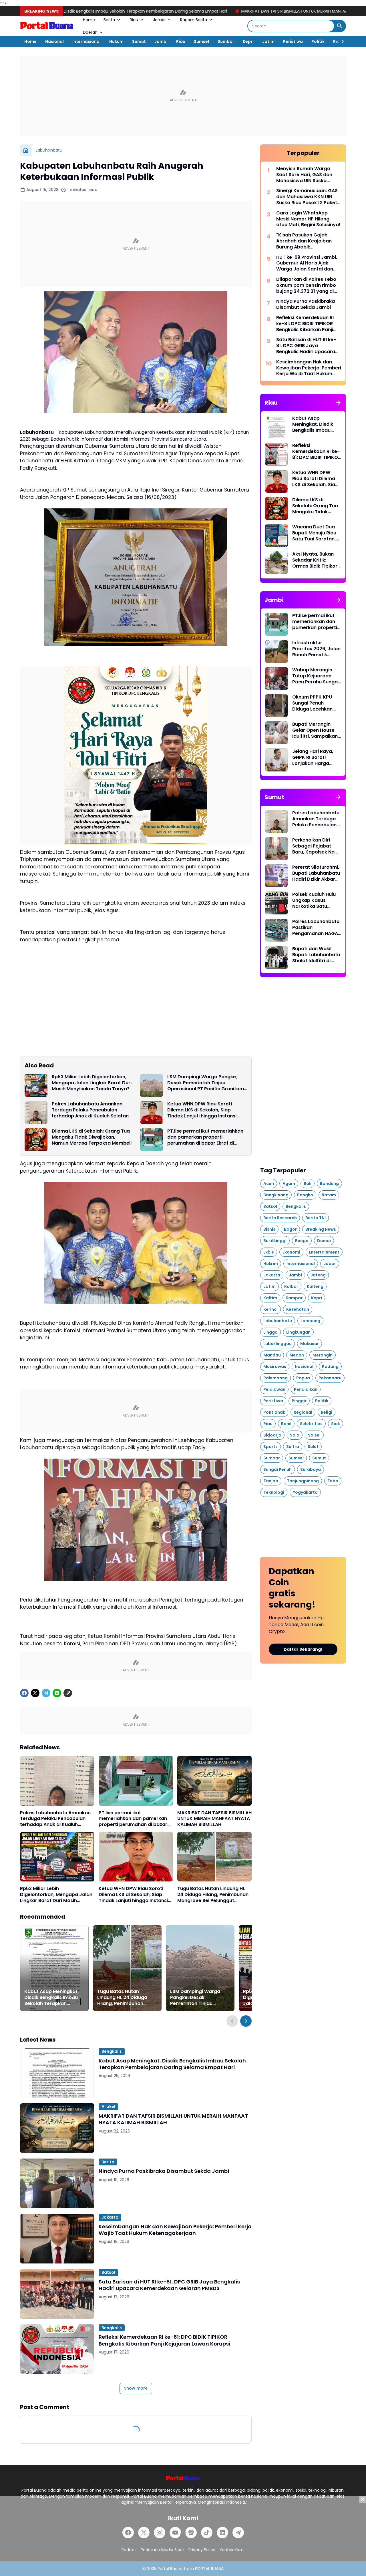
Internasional (86, 41)
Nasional (54, 41)
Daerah (90, 32)
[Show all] (338, 403)
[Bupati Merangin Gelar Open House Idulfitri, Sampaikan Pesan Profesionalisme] (277, 733)
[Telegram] (46, 1693)
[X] (35, 1693)
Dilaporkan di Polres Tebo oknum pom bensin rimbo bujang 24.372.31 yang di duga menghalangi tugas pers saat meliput (306, 285)
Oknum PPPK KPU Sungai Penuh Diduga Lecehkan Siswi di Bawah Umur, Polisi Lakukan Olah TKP (316, 703)
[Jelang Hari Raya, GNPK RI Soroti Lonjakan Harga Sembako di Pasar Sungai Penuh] (277, 760)
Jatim (268, 41)
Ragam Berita (194, 20)
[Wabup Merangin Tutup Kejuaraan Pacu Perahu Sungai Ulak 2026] (277, 679)
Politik (318, 41)
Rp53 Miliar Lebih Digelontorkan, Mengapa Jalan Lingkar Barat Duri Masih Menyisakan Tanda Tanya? (92, 1083)
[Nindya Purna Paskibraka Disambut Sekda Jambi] (57, 2183)
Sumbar (226, 41)
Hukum (116, 41)
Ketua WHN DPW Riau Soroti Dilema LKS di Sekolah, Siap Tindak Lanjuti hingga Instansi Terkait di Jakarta (202, 1110)
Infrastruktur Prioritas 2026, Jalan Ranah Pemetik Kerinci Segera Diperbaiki (316, 649)
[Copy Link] (68, 1693)
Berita (109, 20)
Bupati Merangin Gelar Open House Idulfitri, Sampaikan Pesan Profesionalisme (315, 730)
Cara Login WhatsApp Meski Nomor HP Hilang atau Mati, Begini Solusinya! (308, 219)
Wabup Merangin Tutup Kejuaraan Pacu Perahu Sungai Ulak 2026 (316, 676)
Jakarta (110, 2217)
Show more (136, 2388)
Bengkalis (112, 2051)
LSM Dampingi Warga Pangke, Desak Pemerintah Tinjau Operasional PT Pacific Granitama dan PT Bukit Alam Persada (207, 1083)
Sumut (139, 41)
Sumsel (201, 41)
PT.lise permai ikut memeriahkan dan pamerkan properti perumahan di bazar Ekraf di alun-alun (205, 1137)
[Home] (26, 150)
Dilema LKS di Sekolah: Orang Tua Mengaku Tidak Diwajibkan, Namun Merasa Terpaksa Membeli (92, 1137)
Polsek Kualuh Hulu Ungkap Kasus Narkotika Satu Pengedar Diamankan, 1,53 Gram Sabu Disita (314, 900)
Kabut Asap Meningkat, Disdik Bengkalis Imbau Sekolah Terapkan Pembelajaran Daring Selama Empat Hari (51, 1998)
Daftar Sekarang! (303, 1649)
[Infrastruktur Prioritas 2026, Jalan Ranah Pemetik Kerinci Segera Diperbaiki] (277, 651)
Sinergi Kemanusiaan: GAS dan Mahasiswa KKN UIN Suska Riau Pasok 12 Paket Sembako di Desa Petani (307, 197)
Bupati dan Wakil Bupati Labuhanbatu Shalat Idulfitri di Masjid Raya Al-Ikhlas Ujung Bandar (316, 955)
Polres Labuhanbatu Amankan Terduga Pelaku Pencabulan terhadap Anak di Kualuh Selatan (90, 1110)
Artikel (108, 2106)
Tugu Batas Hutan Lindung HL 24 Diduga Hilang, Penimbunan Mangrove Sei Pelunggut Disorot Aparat (213, 1895)
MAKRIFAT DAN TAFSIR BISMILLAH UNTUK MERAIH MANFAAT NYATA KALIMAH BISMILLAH (194, 11)
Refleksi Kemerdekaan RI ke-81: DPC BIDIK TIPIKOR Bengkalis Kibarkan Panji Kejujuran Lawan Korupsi (164, 2340)
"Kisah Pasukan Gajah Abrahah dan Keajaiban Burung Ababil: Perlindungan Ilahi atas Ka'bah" (304, 241)
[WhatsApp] (57, 1693)
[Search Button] (340, 26)
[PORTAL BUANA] (47, 26)
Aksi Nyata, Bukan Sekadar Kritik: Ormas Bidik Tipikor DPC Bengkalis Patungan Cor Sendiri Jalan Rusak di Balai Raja (315, 560)
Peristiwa (293, 41)
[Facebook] (24, 1693)
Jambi (159, 20)
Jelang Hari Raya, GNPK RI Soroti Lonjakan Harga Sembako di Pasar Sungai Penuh (314, 757)
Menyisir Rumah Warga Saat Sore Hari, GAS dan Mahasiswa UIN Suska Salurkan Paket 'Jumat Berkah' (304, 175)
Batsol (108, 2272)
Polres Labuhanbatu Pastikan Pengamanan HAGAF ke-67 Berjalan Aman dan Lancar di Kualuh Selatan (317, 928)
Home (89, 20)
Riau (134, 20)
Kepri (248, 41)
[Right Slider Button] (340, 41)
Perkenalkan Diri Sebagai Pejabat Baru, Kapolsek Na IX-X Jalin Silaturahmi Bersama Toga (313, 846)
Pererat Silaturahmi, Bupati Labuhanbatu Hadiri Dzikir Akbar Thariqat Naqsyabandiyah (316, 873)
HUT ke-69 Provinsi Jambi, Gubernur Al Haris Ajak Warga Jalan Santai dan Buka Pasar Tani (307, 263)
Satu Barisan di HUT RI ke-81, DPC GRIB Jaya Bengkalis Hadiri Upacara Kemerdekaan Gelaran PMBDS (169, 2285)
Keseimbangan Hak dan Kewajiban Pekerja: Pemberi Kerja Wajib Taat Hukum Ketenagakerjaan (175, 2230)
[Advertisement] (183, 96)
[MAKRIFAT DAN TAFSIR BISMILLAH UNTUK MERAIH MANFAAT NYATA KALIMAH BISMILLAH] (214, 1781)
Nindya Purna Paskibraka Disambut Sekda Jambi (164, 2171)
